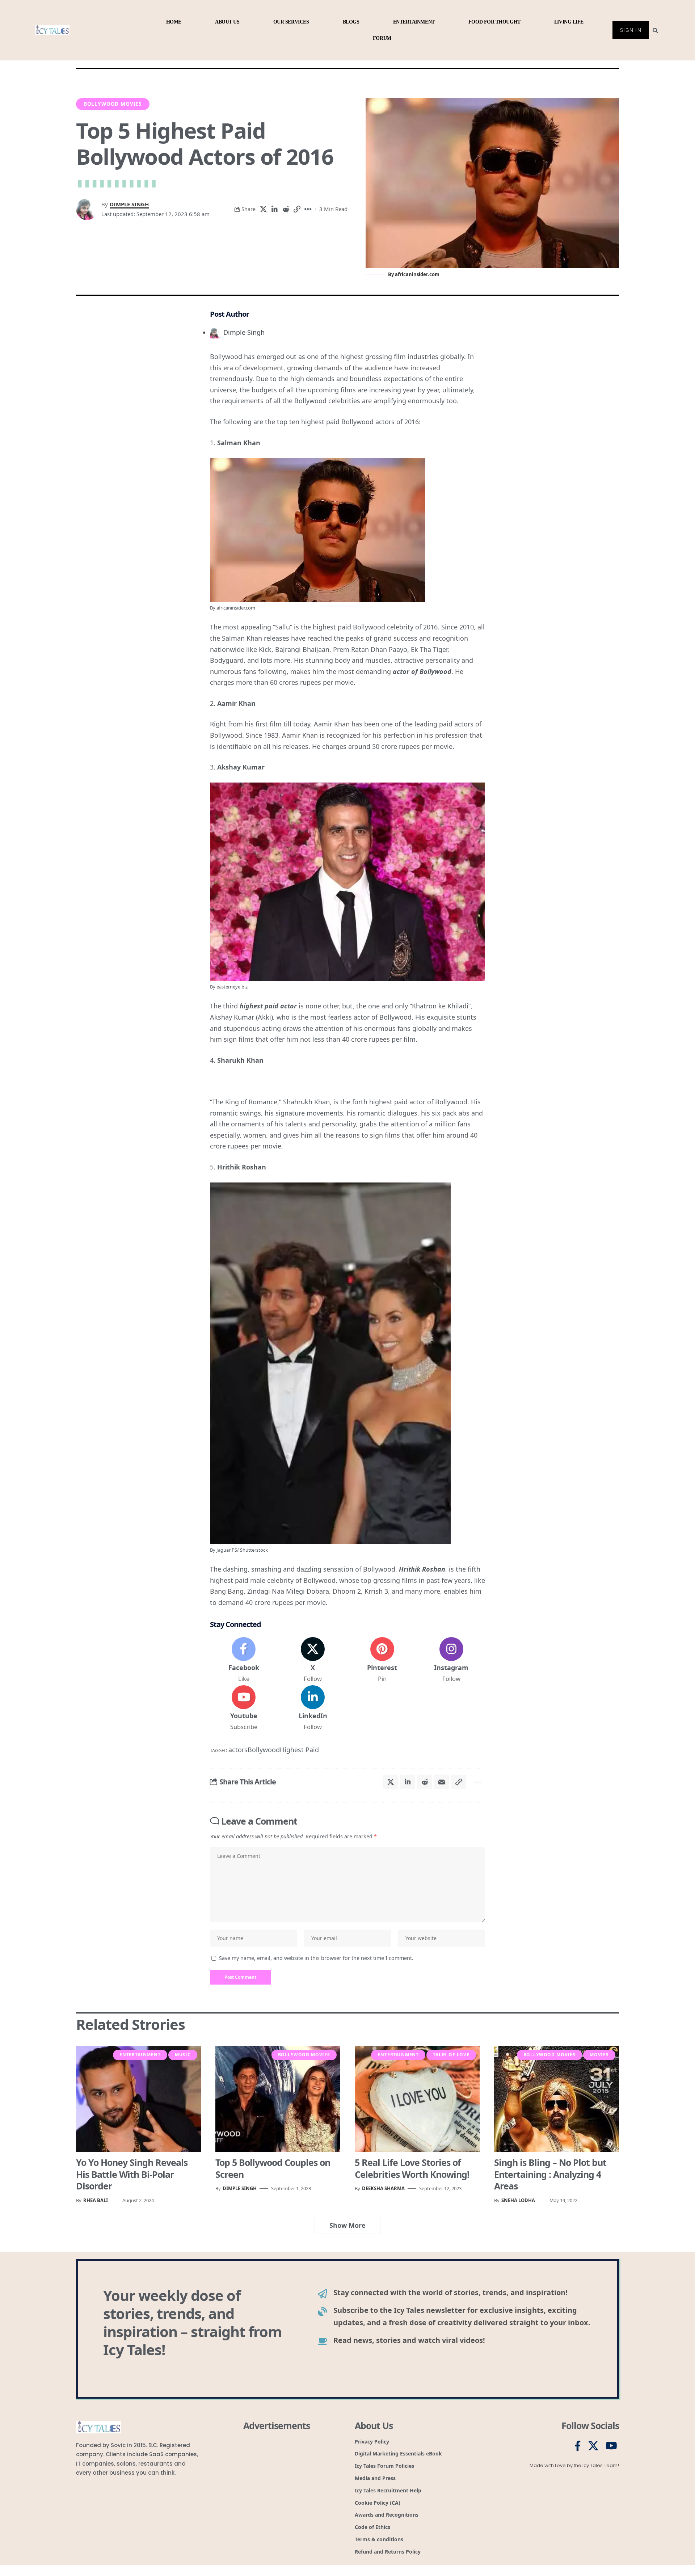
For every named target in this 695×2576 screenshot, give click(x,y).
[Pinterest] (382, 1660)
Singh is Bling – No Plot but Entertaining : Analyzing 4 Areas (550, 2174)
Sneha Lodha (518, 2200)
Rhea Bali (96, 2200)
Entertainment (140, 2055)
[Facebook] (244, 1660)
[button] (297, 209)
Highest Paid (299, 1750)
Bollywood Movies (113, 104)
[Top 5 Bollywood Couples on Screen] (278, 2099)
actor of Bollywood (422, 671)
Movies (599, 2055)
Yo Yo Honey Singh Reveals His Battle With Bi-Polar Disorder (132, 2174)
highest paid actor (268, 1006)
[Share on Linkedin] (274, 209)
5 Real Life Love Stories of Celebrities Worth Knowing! (412, 2168)
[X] (313, 1660)
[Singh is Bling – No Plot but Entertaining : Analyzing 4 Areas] (557, 2099)
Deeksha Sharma (383, 2188)
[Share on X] (263, 209)
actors (238, 1750)
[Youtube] (244, 1708)
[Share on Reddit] (286, 209)
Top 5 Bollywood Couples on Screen (273, 2168)
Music (183, 2055)
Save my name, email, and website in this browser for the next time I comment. (316, 1958)
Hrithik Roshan (422, 1569)
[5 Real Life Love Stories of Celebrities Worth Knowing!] (417, 2099)
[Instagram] (451, 1660)
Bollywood (264, 1750)
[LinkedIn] (313, 1708)
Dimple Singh (129, 204)
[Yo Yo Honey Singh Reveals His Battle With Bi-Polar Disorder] (138, 2099)
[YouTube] (611, 2446)
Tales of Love (451, 2055)
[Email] (442, 1782)
